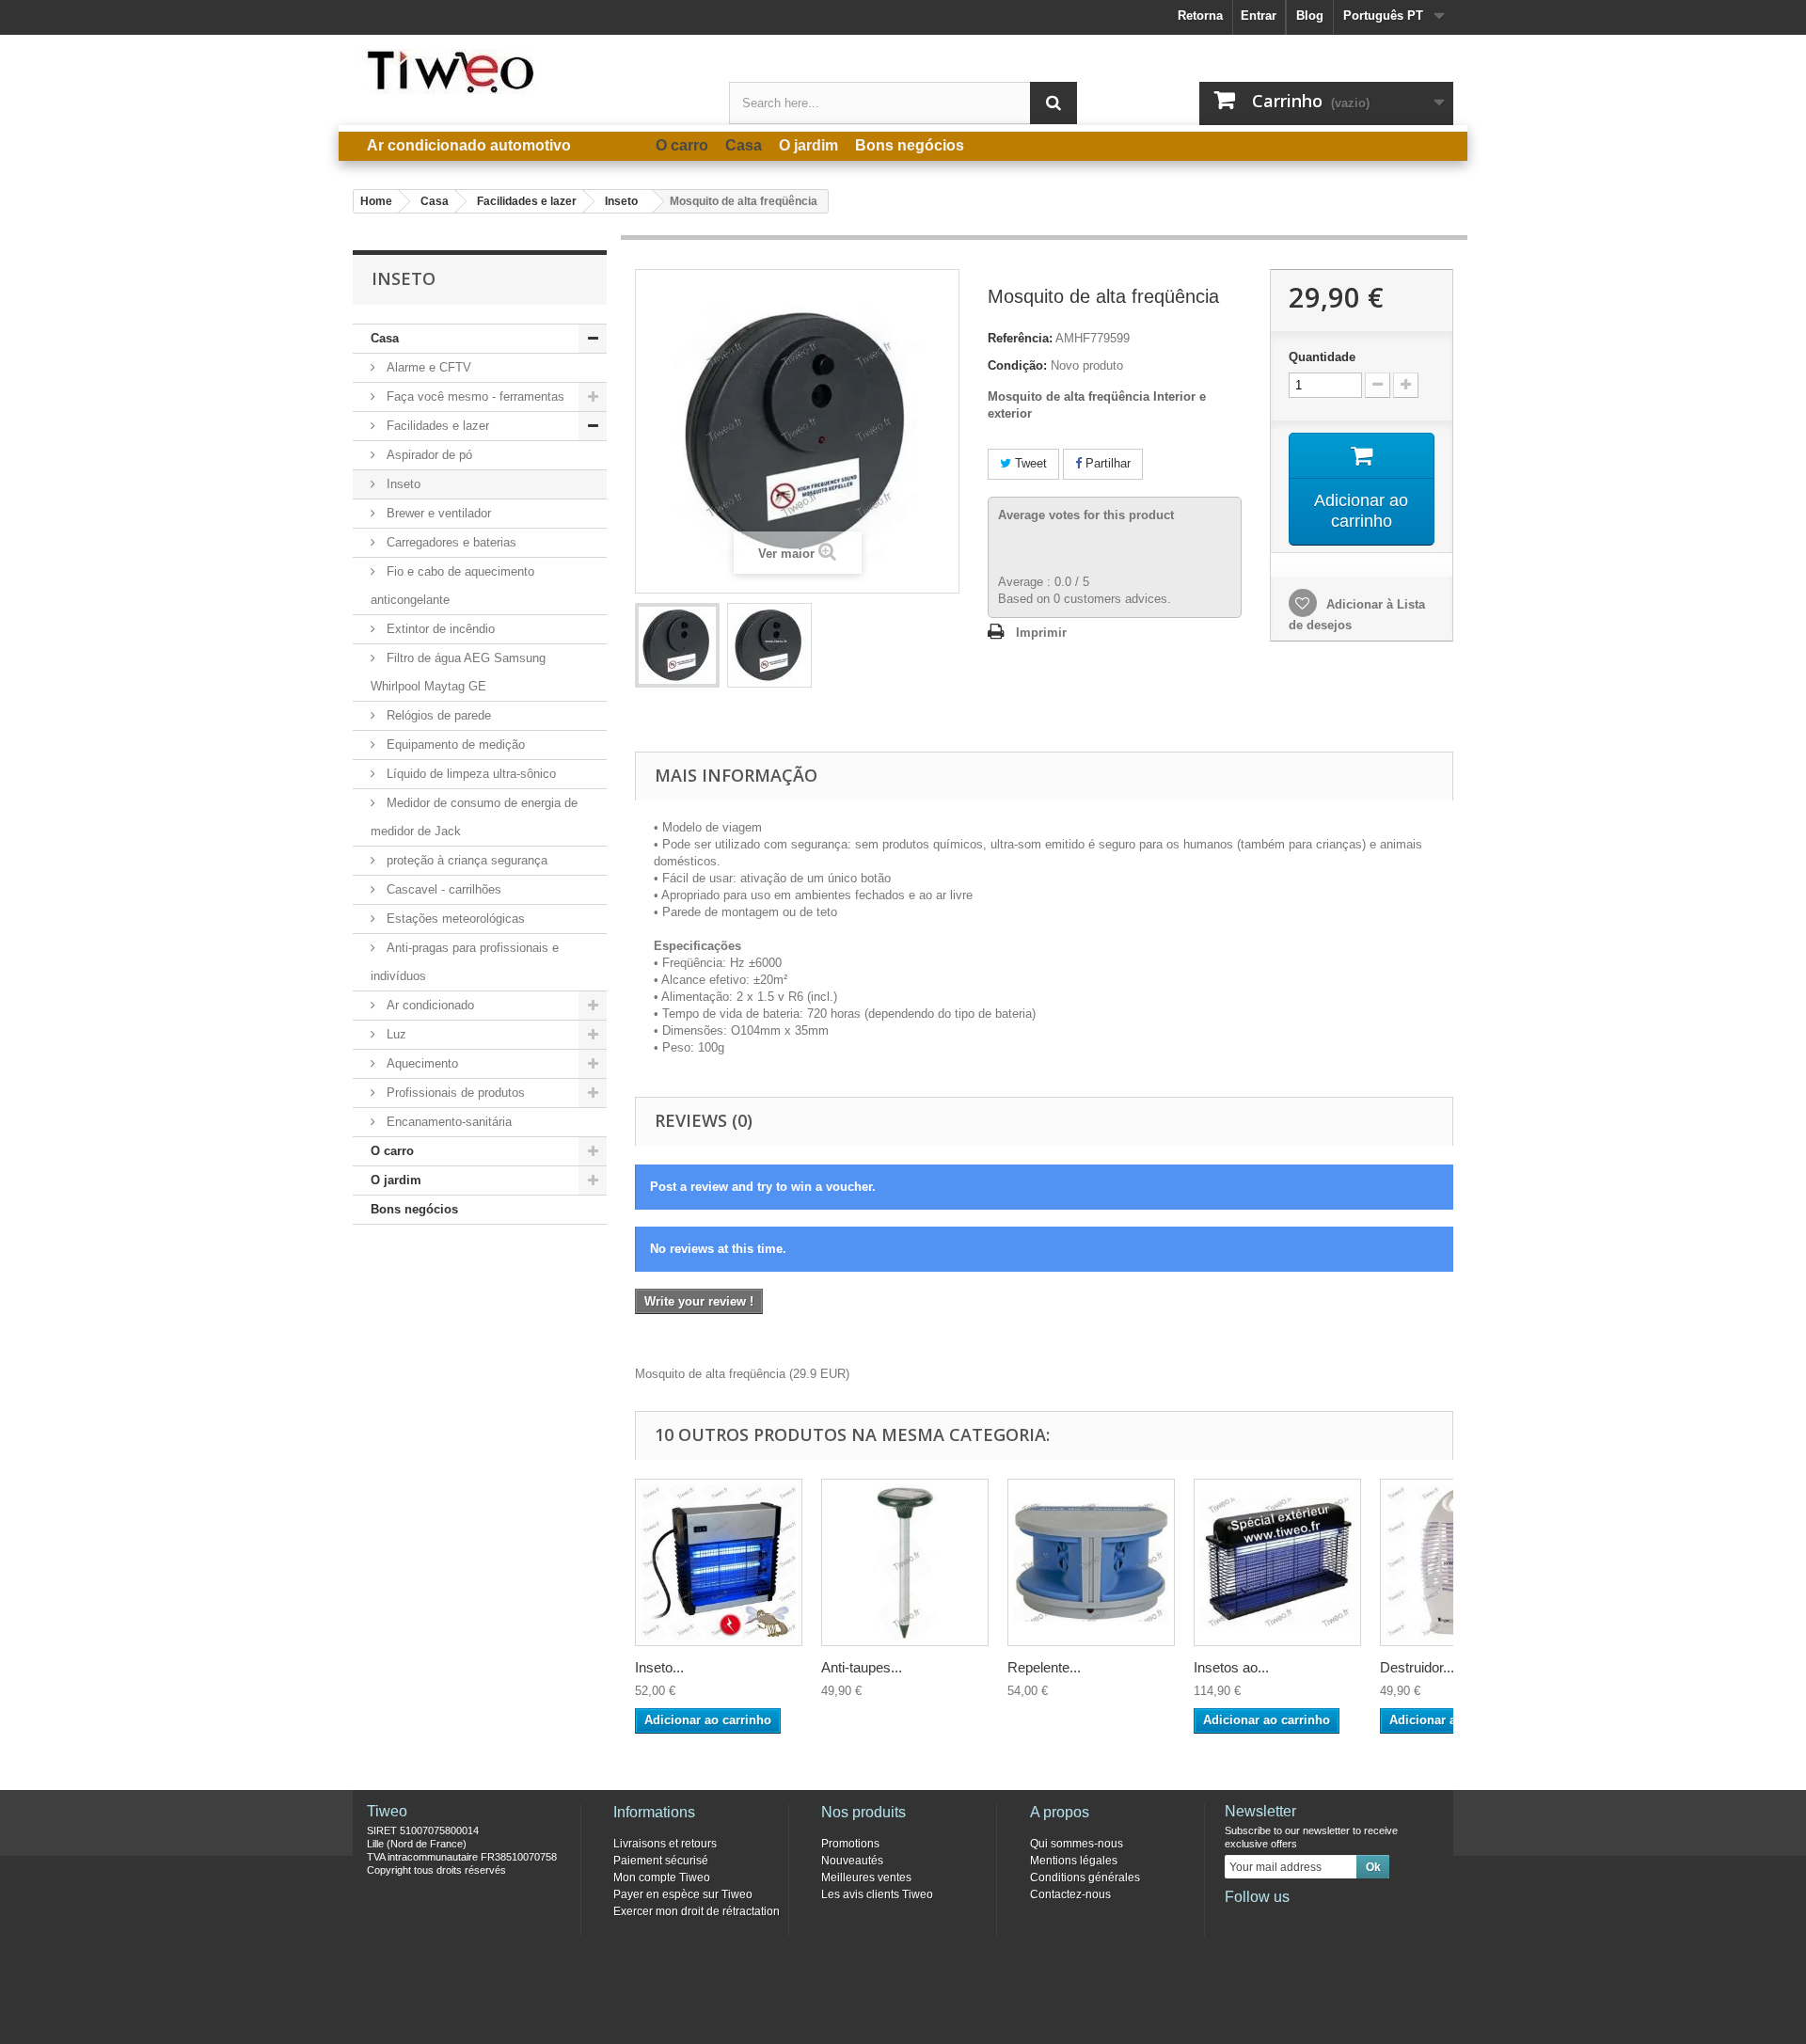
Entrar (1259, 16)
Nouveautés (852, 1861)
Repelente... (1044, 1667)
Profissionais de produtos (454, 1093)
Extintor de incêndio (439, 629)
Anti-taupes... (862, 1667)
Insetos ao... (1231, 1667)
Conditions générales (1085, 1878)
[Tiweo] (527, 71)
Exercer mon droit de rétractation (697, 1911)
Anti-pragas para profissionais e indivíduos (465, 962)
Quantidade (1322, 357)
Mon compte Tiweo (662, 1878)
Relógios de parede (437, 715)
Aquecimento (420, 1063)
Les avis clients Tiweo (877, 1894)
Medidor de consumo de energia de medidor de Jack (474, 817)
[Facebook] (1238, 1923)
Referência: (1020, 338)
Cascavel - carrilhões (442, 889)
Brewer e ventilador (437, 513)
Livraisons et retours (665, 1844)
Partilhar (1106, 463)
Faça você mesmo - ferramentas (474, 396)
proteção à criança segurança (465, 860)
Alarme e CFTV (427, 367)
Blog (1310, 16)
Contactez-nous (1070, 1894)
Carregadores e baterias (450, 542)
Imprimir (1041, 633)
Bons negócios (414, 1209)
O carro (392, 1151)
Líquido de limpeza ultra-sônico (469, 774)
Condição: (1017, 365)
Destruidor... (1417, 1667)
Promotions (850, 1844)
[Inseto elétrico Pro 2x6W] (719, 1562)
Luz (395, 1034)
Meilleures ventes (866, 1878)
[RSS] (1362, 1923)
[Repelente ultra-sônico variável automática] (1091, 1562)
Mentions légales (1074, 1861)
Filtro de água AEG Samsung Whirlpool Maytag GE (458, 672)
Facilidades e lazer (436, 426)
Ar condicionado (428, 1005)
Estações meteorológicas (454, 919)
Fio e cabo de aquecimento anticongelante (452, 586)
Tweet (1029, 463)
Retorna (1200, 16)
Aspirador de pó (428, 455)
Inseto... (659, 1667)
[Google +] (1300, 1923)
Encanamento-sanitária (447, 1122)
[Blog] (1331, 1923)
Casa (385, 338)
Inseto (402, 484)
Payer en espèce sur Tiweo (683, 1894)
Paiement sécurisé (661, 1861)
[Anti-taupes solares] (905, 1562)
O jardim (396, 1180)
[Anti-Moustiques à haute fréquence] (677, 645)
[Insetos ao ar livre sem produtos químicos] (1277, 1562)
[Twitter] (1269, 1923)
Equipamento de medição (454, 745)
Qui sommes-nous (1077, 1844)
